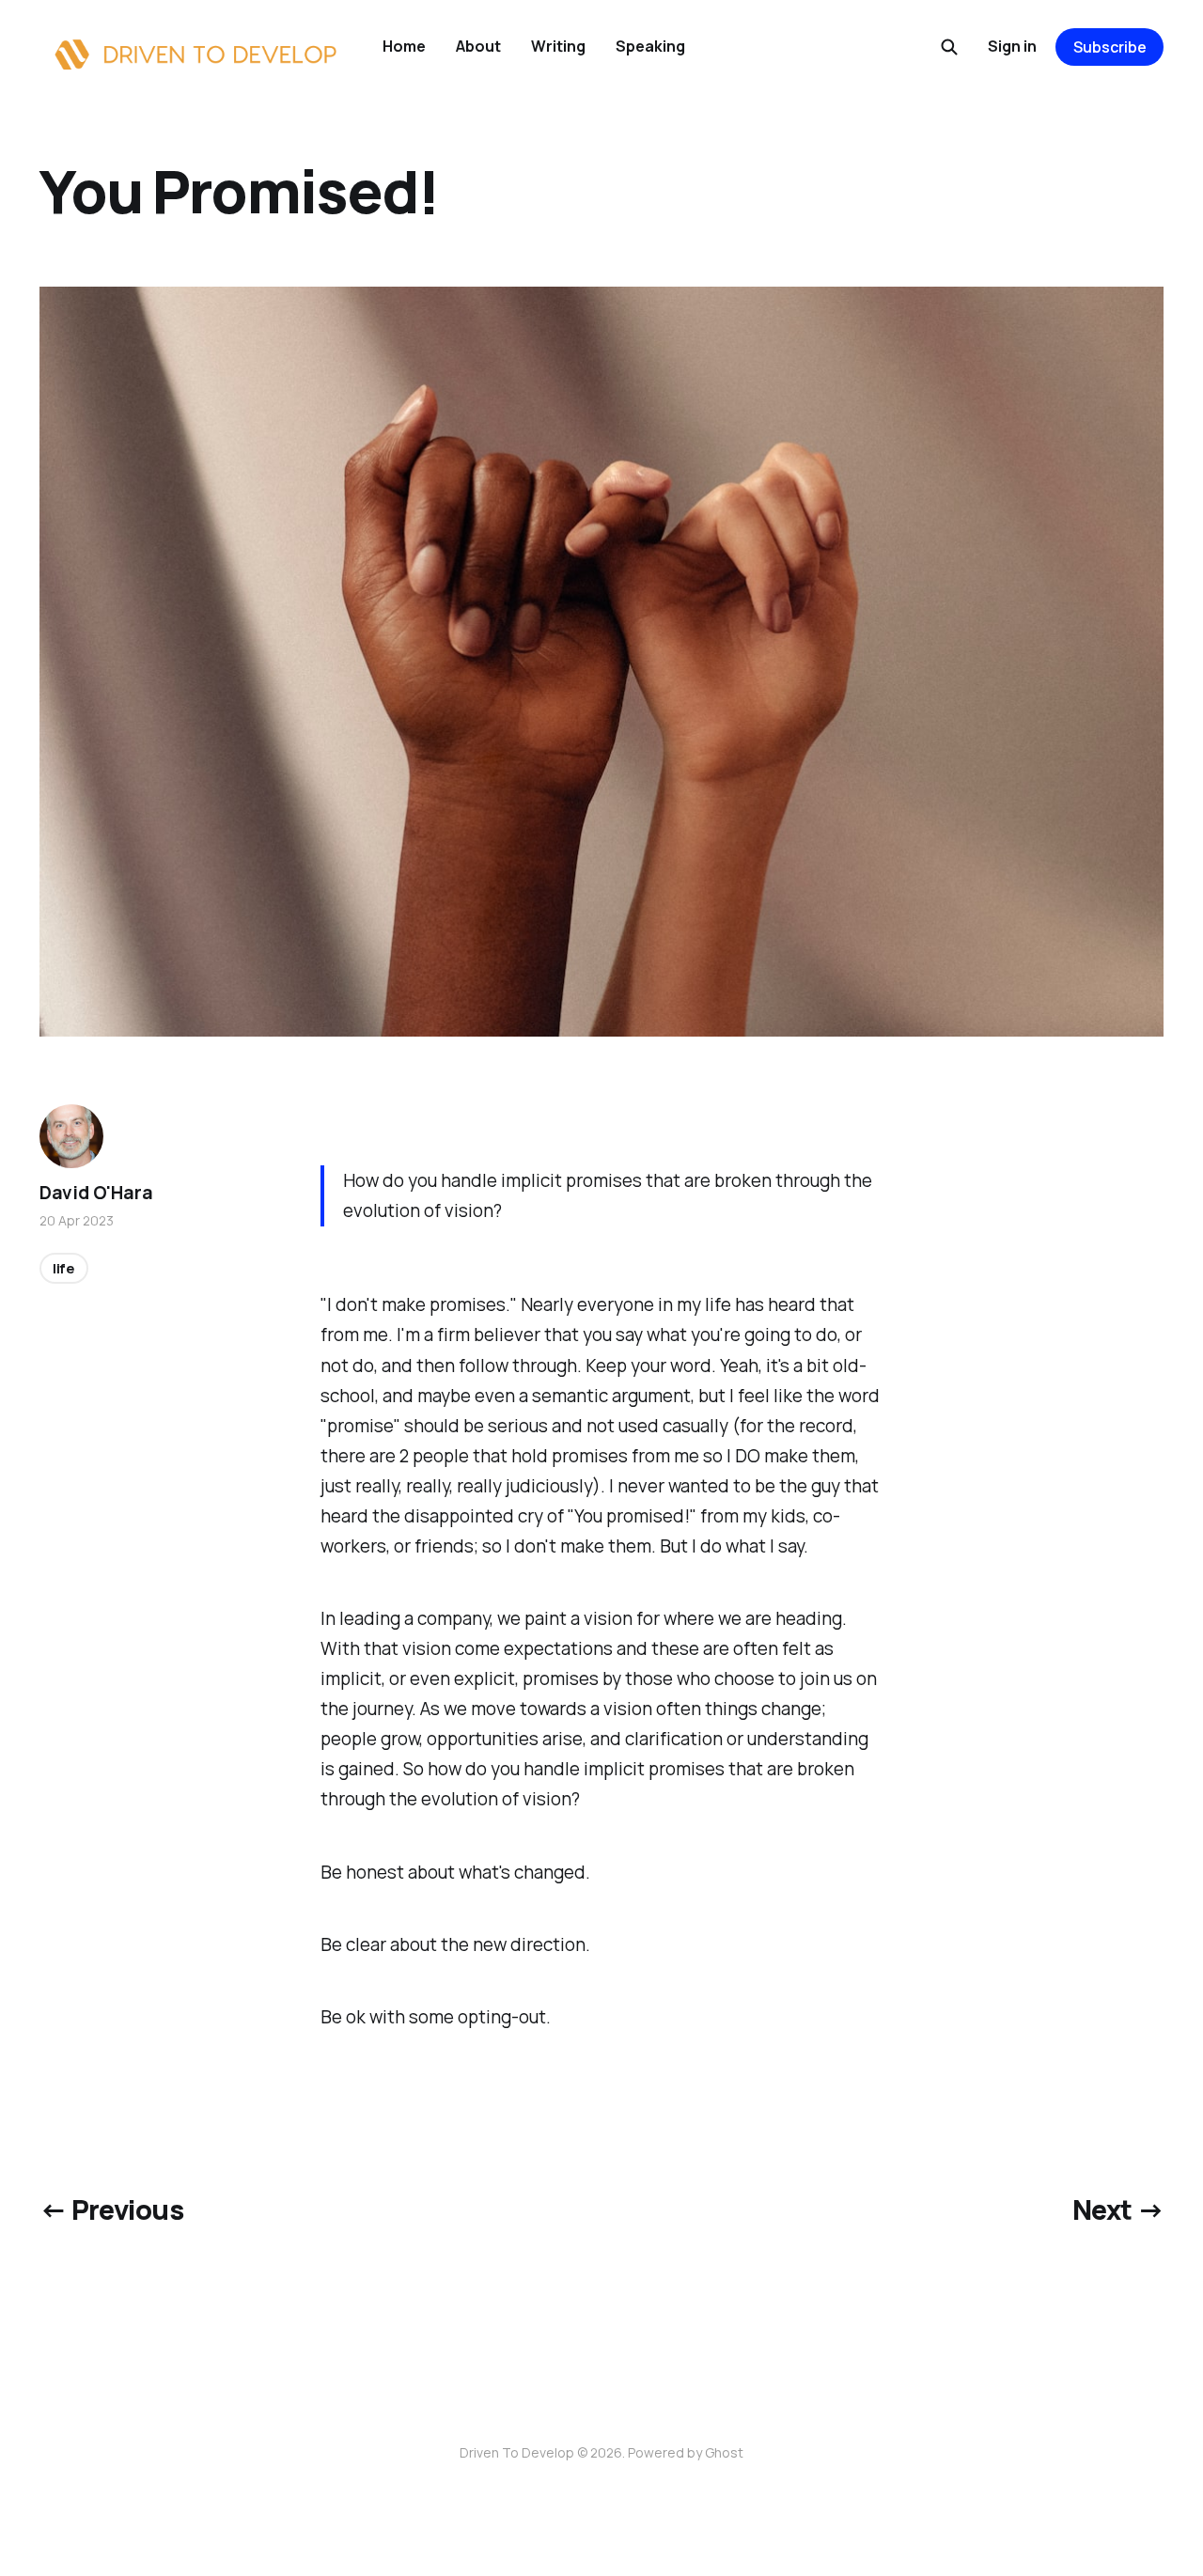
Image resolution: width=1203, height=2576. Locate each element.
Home (404, 46)
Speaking (650, 46)
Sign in (1012, 46)
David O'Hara (96, 1193)
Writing (558, 46)
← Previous (111, 2209)
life (64, 1267)
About (478, 46)
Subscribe (1110, 47)
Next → (1118, 2209)
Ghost (724, 2452)
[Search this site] (949, 47)
